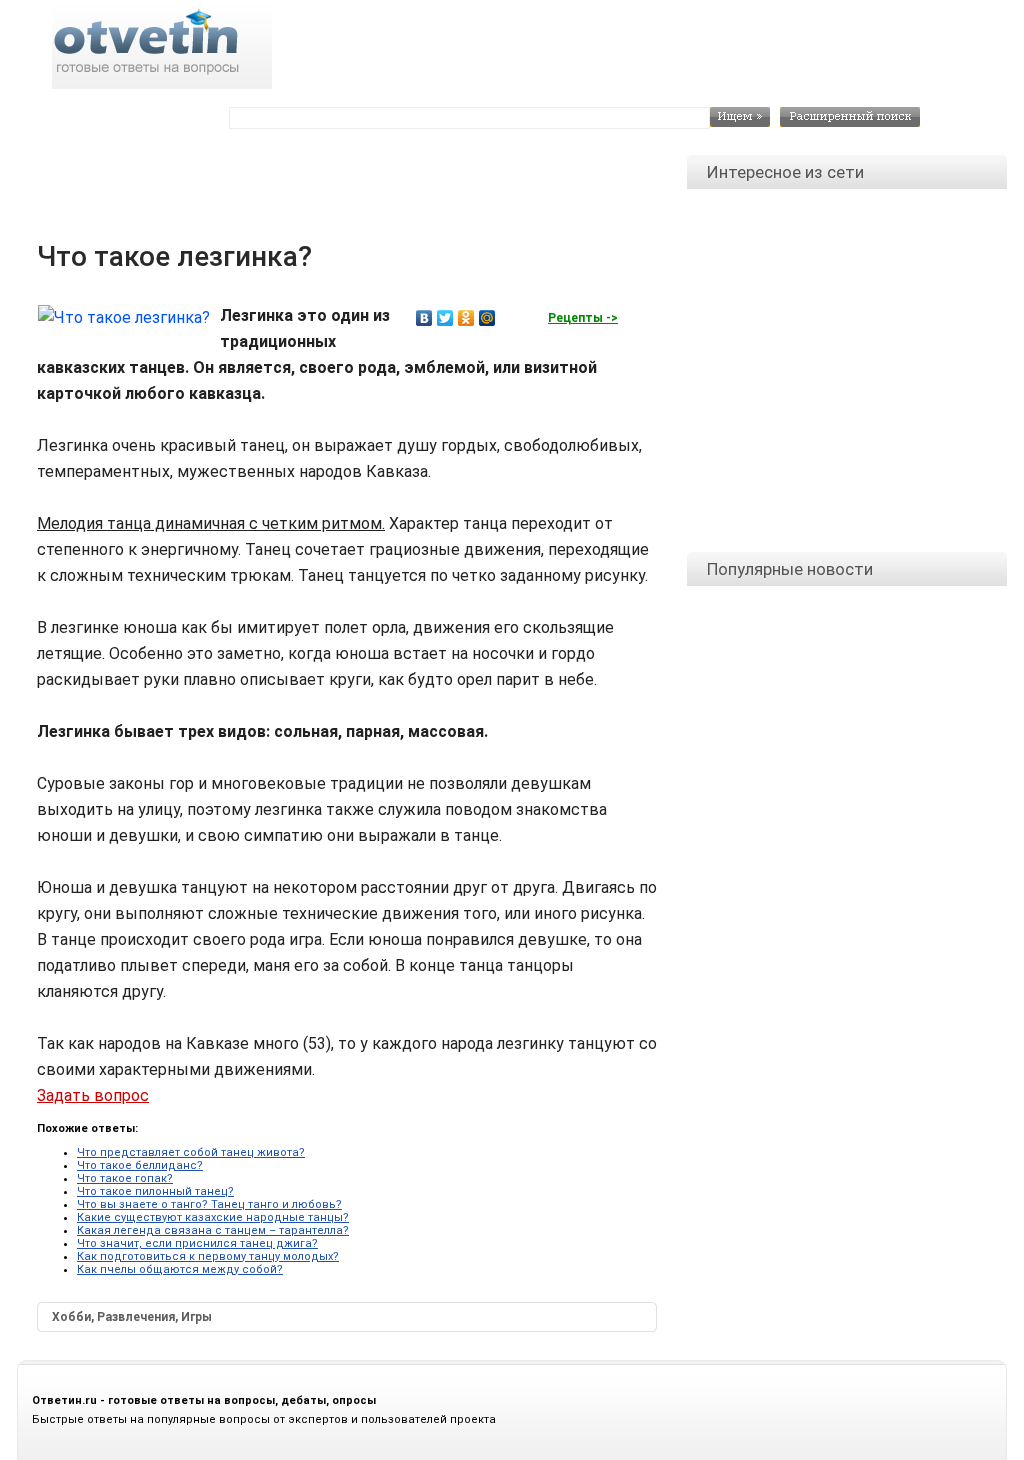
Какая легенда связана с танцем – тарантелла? (213, 1230)
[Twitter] (445, 318)
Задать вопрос (93, 1095)
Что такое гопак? (125, 1178)
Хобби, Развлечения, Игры (132, 1317)
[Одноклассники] (466, 318)
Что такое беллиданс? (140, 1165)
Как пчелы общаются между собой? (180, 1269)
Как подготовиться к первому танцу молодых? (208, 1256)
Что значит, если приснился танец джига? (197, 1243)
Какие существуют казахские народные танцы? (213, 1217)
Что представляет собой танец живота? (191, 1152)
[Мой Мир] (487, 318)
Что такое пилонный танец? (155, 1191)
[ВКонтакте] (424, 318)
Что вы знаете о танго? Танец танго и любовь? (209, 1204)
